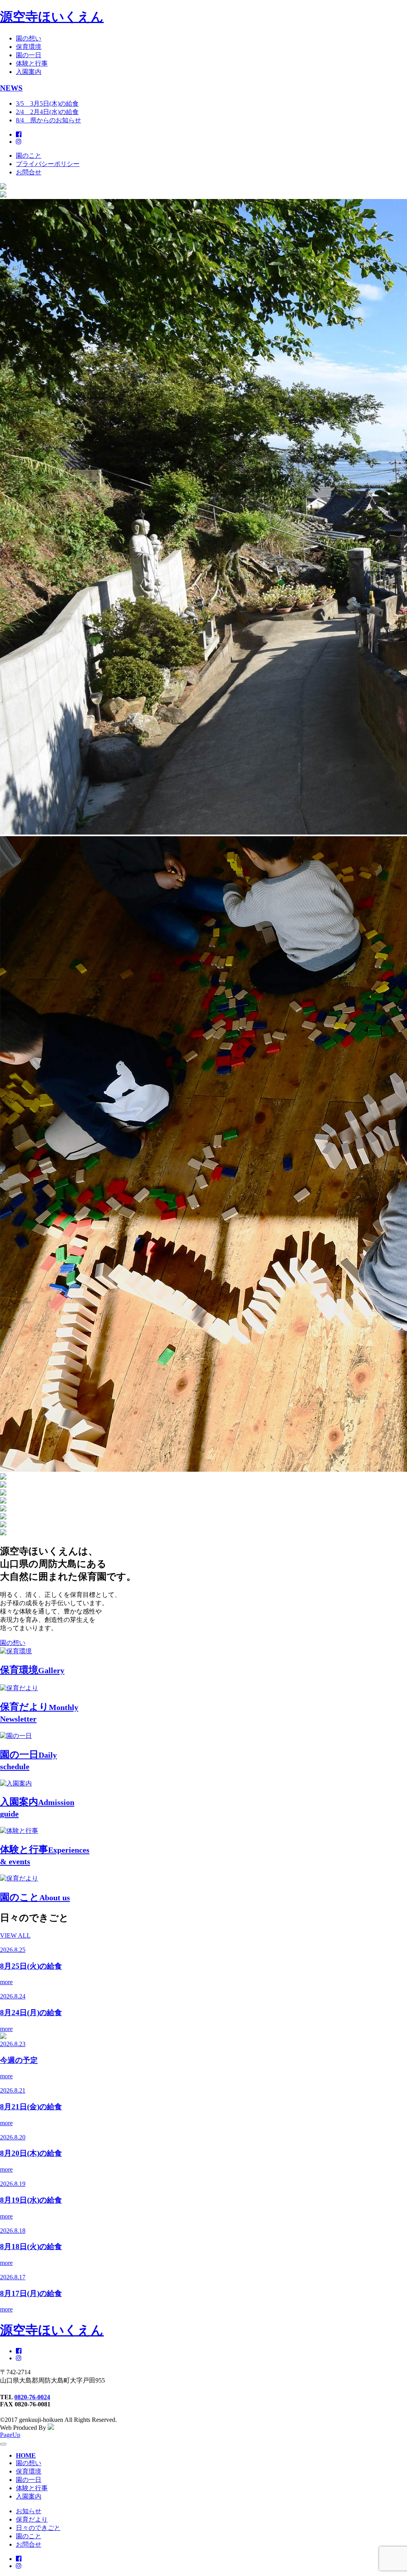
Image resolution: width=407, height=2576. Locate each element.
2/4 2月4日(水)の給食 (47, 112)
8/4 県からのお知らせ (48, 120)
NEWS (11, 88)
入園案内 (29, 72)
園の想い (29, 38)
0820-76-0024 (32, 2397)
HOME (26, 2455)
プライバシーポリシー (48, 164)
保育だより (32, 2519)
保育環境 (29, 47)
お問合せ (29, 172)
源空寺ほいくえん (52, 17)
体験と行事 (32, 63)
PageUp (10, 2435)
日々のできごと (38, 2528)
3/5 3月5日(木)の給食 (47, 103)
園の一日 (29, 55)
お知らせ (29, 2511)
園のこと (29, 156)
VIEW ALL (15, 1935)
